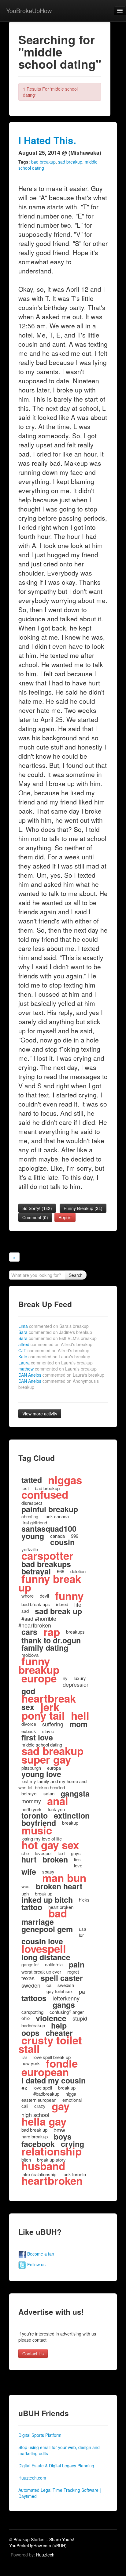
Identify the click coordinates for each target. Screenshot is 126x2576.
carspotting (32, 2012)
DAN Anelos (61, 1375)
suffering (53, 1724)
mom (78, 1724)
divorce (29, 1724)
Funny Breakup (83, 1208)
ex (24, 2088)
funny (69, 1596)
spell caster (62, 1978)
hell (80, 1715)
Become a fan (40, 2254)
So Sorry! (37, 1208)
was (26, 1886)
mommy (31, 1801)
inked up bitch (47, 1900)
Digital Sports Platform (40, 2435)
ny (65, 1678)
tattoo (32, 1907)
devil (44, 1596)
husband (43, 2166)
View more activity (40, 1414)
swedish (66, 1985)
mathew (57, 1369)
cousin (62, 1542)
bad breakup (43, 162)
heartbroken (52, 2180)
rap (52, 1632)
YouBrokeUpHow (29, 11)
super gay (46, 1759)
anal (58, 1801)
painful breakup (50, 1509)
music (37, 1830)
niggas (65, 1480)
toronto (35, 1815)
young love (41, 1774)
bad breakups (46, 1564)
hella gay (44, 2121)
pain (77, 1964)
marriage (38, 1922)
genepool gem (47, 1929)
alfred (55, 1344)
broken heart (59, 1886)
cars (29, 1632)
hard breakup (35, 2136)
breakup (70, 1823)
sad (25, 1611)
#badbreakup (46, 2094)
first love (37, 1737)
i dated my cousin (54, 2080)
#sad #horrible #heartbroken (37, 1622)
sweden (31, 1985)
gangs (64, 2005)
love (78, 1865)
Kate (54, 1357)
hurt (29, 1859)
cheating (30, 1516)
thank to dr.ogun (51, 1640)
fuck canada (57, 1516)
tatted (32, 1480)
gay (61, 2106)
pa (82, 1991)
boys (63, 2137)
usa (83, 1929)
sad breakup (70, 162)
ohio (26, 2018)
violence (51, 2018)
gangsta (75, 1794)
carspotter (47, 1555)
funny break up (50, 1583)
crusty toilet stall (50, 2044)
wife (29, 1872)
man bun (64, 1878)
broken (55, 1859)
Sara (55, 1332)
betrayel (29, 1793)
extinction (72, 1815)
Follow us (36, 2264)
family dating (45, 1648)
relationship (52, 2151)
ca (49, 1985)
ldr (81, 1935)
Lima (54, 1326)
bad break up (34, 2130)
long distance (46, 1957)
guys (76, 1853)
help (59, 2025)
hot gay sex (50, 1845)
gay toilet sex (60, 1991)
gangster (30, 1964)
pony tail (43, 1715)
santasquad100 (49, 1529)
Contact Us (33, 2354)
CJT (54, 1350)
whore (28, 1596)
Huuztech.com (32, 2478)
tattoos (34, 1998)
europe (39, 1678)
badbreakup (33, 2025)
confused (45, 1494)
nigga (71, 2094)
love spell (43, 2088)
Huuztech (45, 2555)
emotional (72, 2100)
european (45, 2072)
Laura (56, 1363)
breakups (75, 1632)
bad (58, 1913)
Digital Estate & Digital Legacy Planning (56, 2466)
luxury (80, 1678)
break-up (67, 2088)
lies (77, 1859)
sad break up (58, 1611)
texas (28, 1978)
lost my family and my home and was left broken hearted (52, 1784)
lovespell (44, 1949)
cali (25, 2106)
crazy (40, 2106)
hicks (84, 1900)
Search (76, 1275)
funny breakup (39, 1665)
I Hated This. (47, 140)
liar (24, 2057)
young (33, 1536)
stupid (80, 2018)
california (54, 1964)
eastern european (39, 2100)
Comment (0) (35, 1217)
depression (76, 1684)
